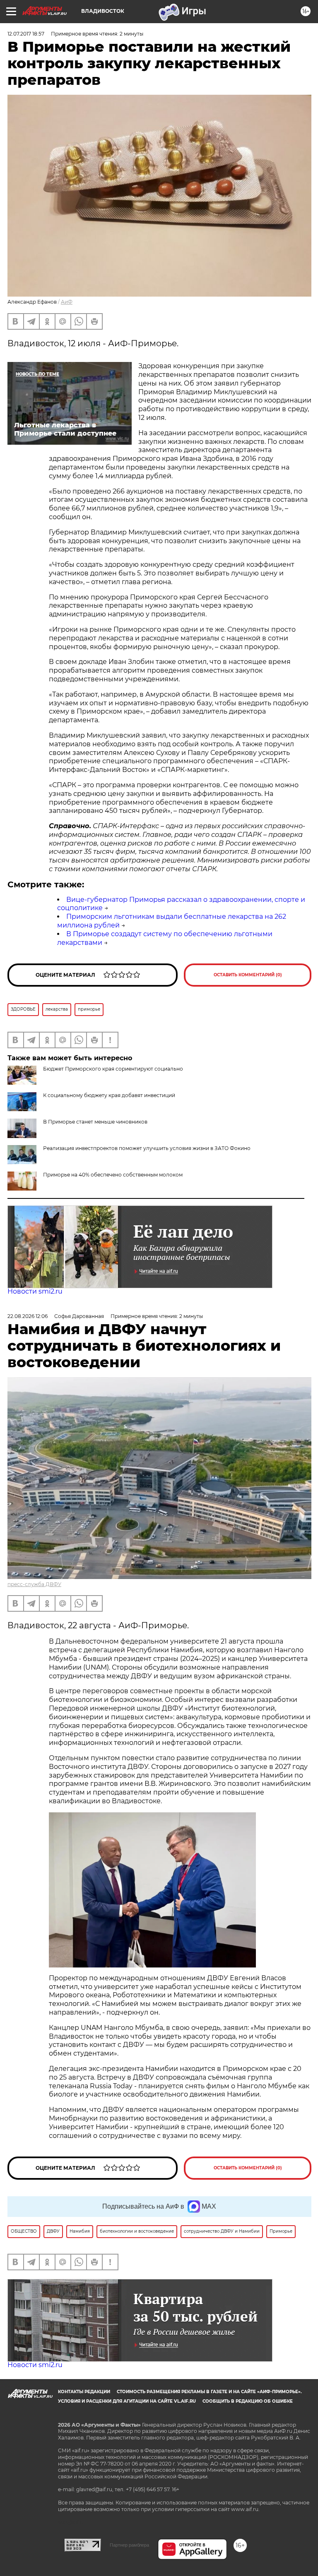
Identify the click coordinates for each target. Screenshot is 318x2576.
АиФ (67, 302)
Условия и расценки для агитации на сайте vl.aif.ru (127, 2401)
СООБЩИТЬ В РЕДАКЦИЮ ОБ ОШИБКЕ (248, 2401)
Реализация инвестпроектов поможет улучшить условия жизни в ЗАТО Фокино (147, 1148)
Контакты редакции (84, 2392)
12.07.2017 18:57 (26, 34)
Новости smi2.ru (35, 1291)
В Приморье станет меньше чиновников (95, 1122)
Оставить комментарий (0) (248, 975)
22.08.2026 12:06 (28, 1316)
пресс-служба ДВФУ (34, 1584)
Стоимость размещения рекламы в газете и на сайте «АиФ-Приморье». (209, 2392)
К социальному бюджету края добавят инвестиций (109, 1095)
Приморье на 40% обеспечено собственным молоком (113, 1175)
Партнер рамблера (129, 2545)
